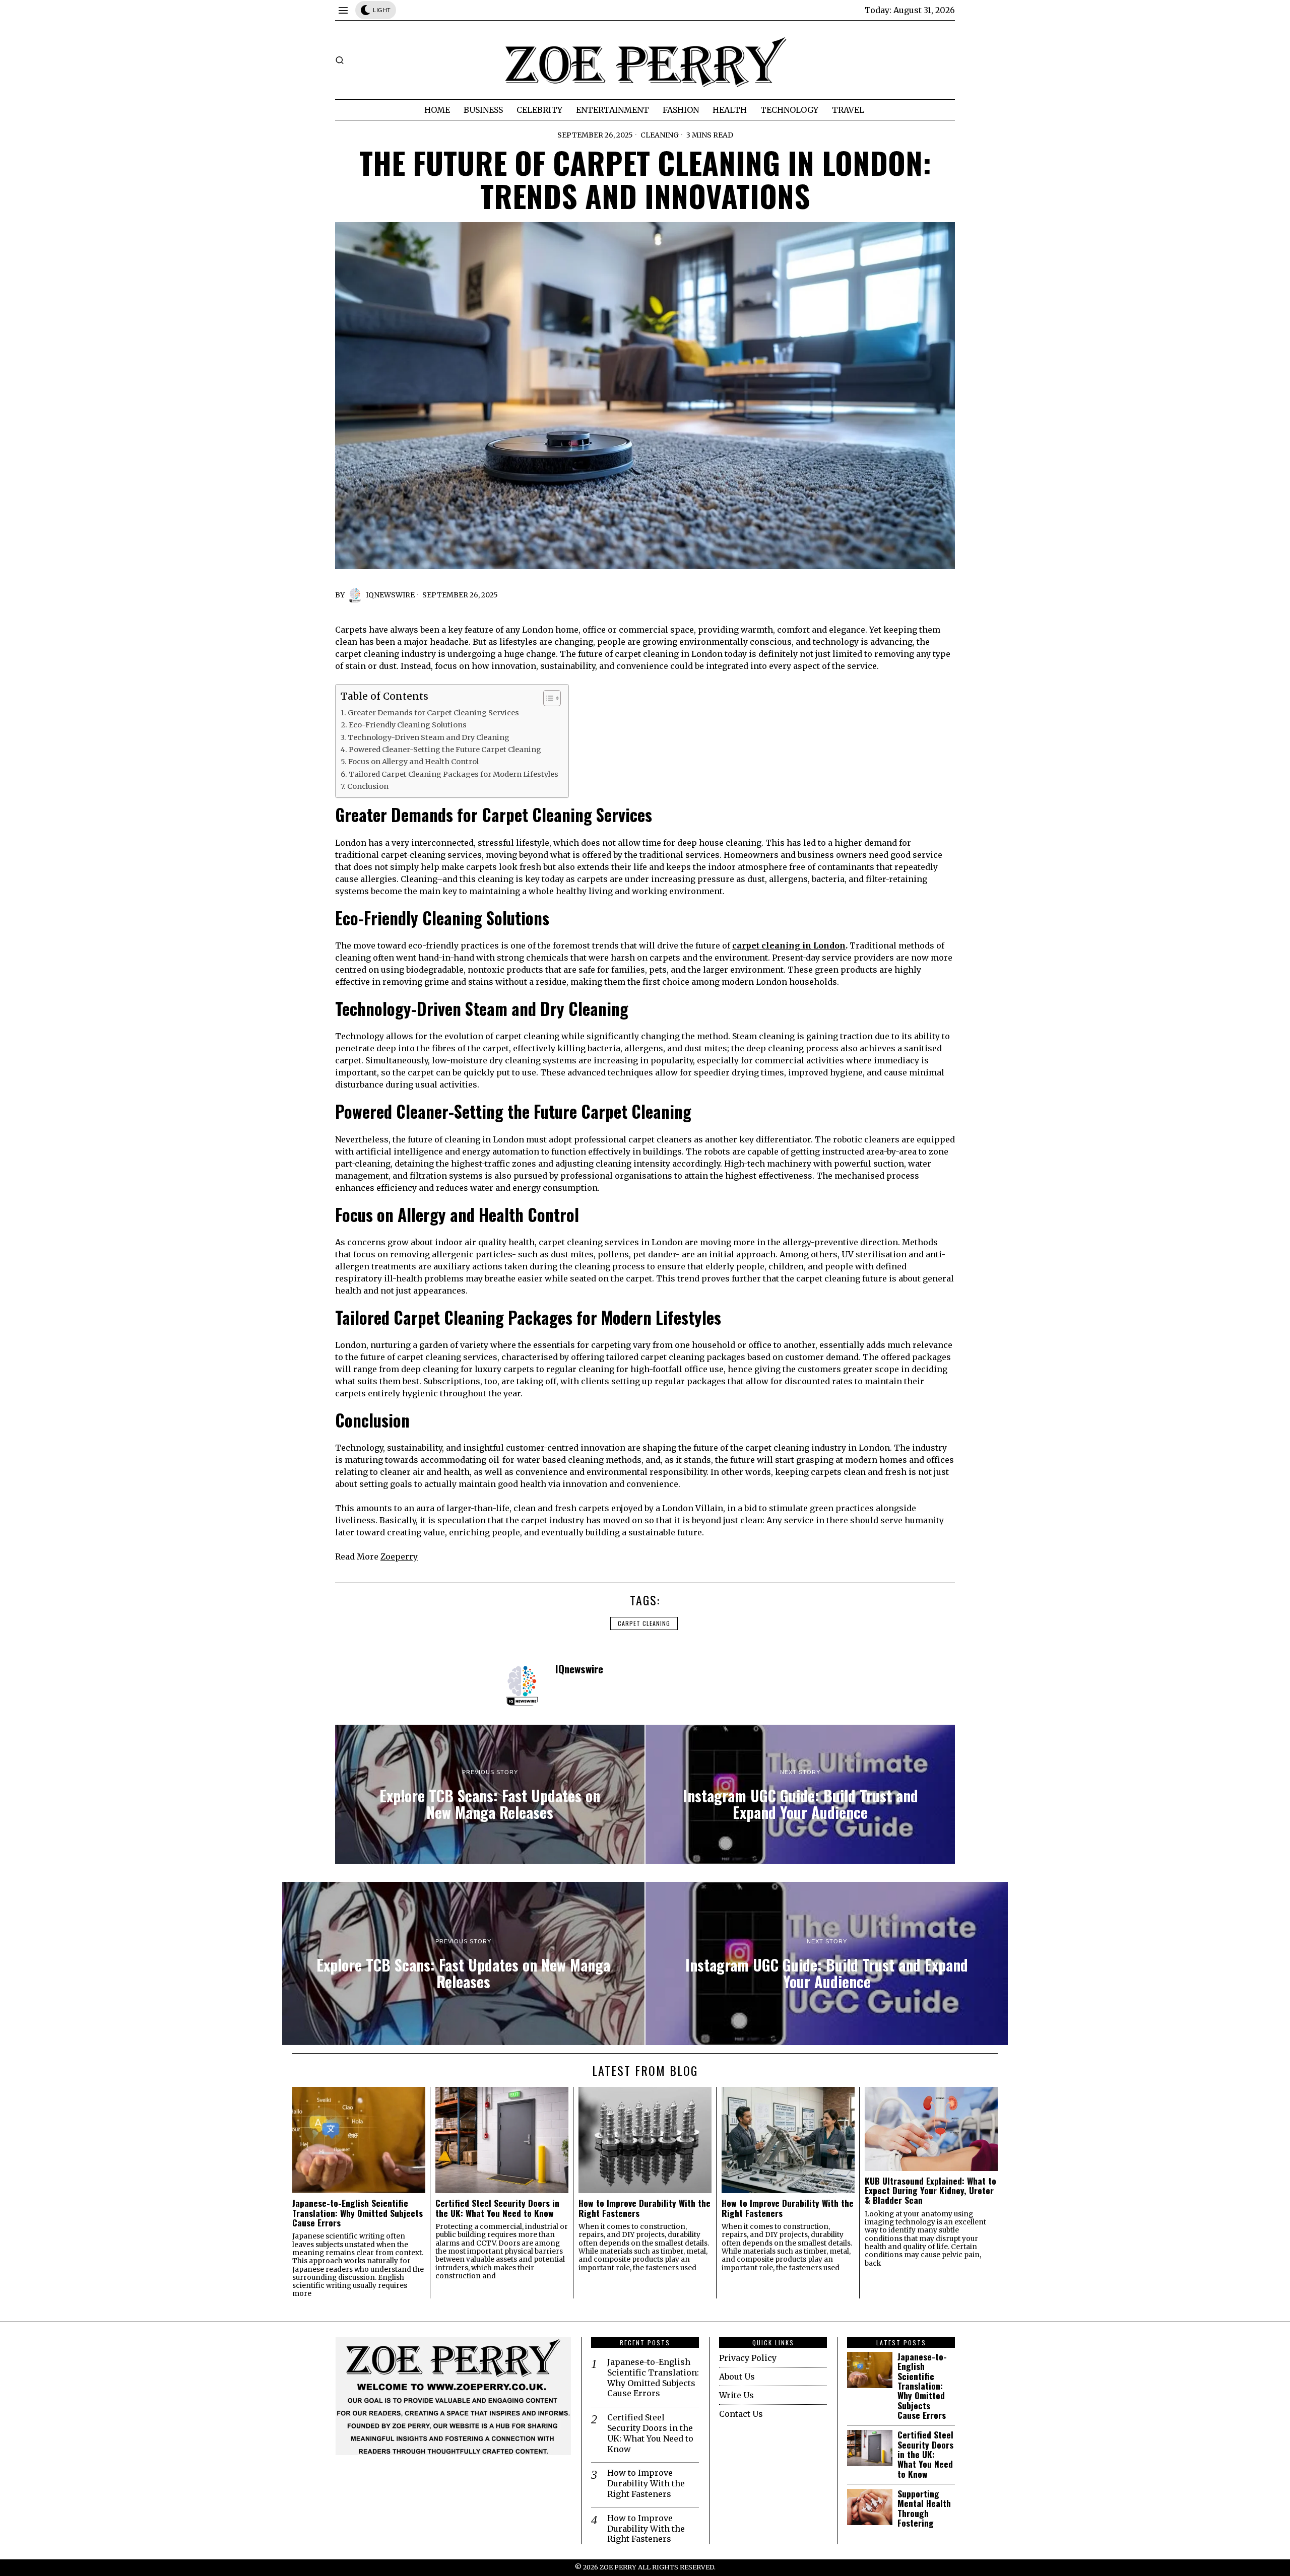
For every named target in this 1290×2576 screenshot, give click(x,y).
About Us (737, 2377)
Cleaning (660, 135)
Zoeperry (399, 1556)
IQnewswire (390, 595)
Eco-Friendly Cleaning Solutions (408, 725)
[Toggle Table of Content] (547, 698)
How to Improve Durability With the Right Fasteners (644, 2208)
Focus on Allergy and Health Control (413, 762)
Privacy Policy (748, 2358)
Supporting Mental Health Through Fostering (924, 2508)
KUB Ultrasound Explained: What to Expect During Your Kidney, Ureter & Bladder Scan (930, 2191)
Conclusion (368, 786)
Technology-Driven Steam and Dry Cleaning (429, 737)
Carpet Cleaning (644, 1623)
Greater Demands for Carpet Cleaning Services (433, 713)
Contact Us (741, 2414)
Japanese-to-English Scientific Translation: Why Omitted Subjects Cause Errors (358, 2213)
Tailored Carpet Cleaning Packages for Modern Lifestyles (454, 774)
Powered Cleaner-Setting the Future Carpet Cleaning (445, 750)
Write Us (736, 2395)
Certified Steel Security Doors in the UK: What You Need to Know (497, 2208)
